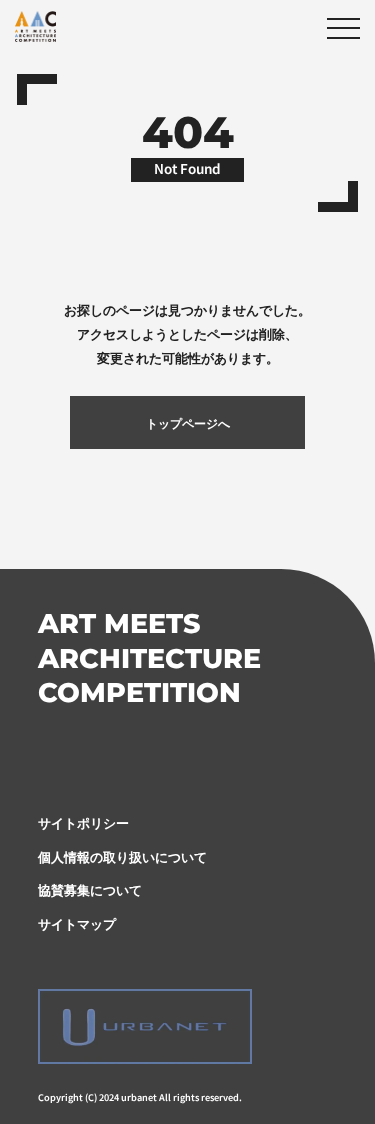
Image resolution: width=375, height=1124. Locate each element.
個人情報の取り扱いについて (122, 856)
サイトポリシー (83, 822)
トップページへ (188, 422)
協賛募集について (90, 889)
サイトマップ (77, 923)
